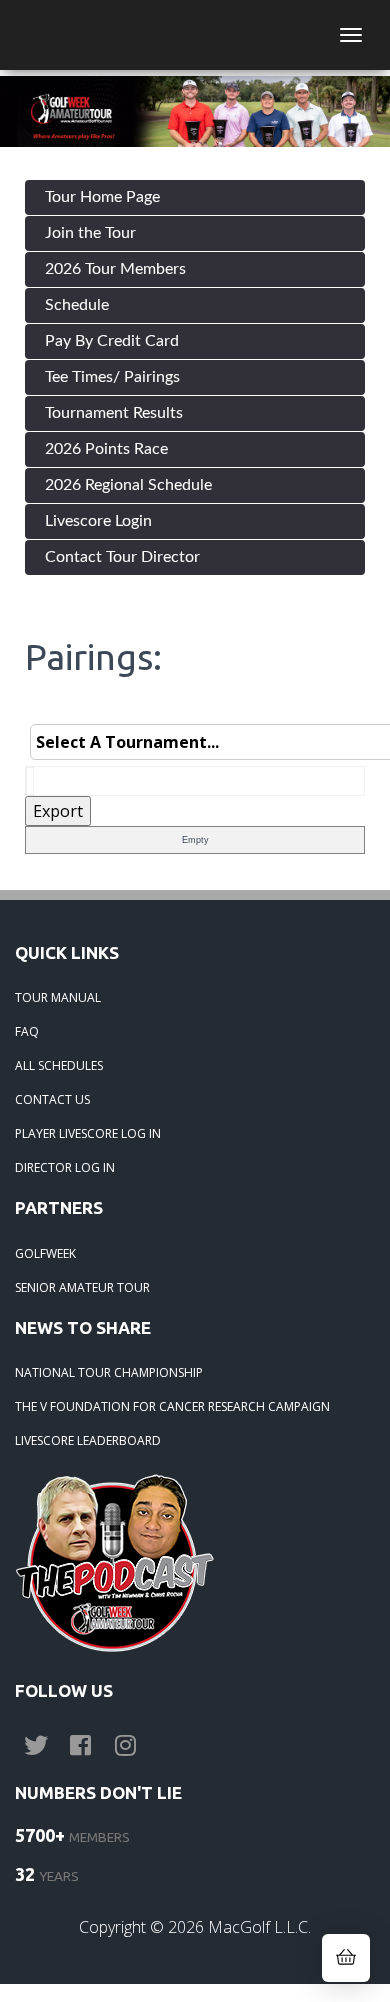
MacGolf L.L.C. (259, 1927)
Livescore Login (98, 521)
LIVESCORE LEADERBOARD (88, 1440)
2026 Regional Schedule (128, 485)
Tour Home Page (102, 197)
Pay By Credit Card (112, 341)
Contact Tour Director (122, 557)
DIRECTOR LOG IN (65, 1167)
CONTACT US (52, 1099)
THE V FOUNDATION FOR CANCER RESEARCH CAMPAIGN (172, 1406)
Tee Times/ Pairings (112, 377)
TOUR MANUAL (58, 997)
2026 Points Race (106, 449)
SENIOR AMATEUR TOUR (82, 1287)
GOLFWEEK (45, 1253)
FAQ (27, 1031)
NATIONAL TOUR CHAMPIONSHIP (109, 1372)
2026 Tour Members (115, 269)
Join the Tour (90, 233)
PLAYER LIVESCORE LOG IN (88, 1133)
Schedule (77, 305)
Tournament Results (114, 413)
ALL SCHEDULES (59, 1065)
